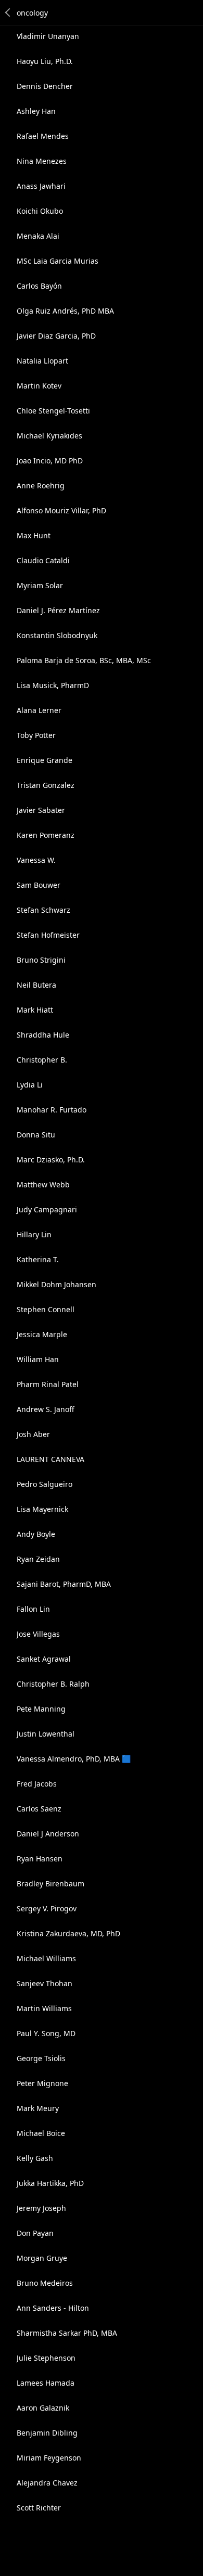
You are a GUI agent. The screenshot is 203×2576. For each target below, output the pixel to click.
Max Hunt (34, 535)
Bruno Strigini (41, 960)
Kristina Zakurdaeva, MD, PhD (68, 1933)
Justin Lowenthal (46, 1734)
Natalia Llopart (42, 361)
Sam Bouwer (39, 885)
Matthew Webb (43, 1185)
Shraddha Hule (43, 1035)
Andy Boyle (36, 1534)
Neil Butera (36, 985)
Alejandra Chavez (47, 2483)
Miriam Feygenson (49, 2458)
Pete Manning (41, 1709)
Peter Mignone (42, 2083)
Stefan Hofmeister (48, 935)
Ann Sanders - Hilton (53, 2308)
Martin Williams (44, 2008)
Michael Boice (41, 2133)
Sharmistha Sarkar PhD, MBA (67, 2333)
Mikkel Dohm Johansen (56, 1284)
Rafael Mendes (43, 136)
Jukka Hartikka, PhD (50, 2183)
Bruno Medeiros (45, 2283)
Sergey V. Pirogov (47, 1908)
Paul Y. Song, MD (46, 2033)
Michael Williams (46, 1958)
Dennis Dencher (45, 86)
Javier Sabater (41, 810)
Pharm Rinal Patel (48, 1384)
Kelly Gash (35, 2158)
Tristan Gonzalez (46, 785)
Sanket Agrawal (44, 1659)
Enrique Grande (45, 760)
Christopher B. (42, 1060)
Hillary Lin (34, 1234)
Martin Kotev (39, 386)
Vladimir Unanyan (48, 36)
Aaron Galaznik (43, 2408)
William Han (38, 1359)
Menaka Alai (38, 236)
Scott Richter (39, 2508)
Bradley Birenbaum (50, 1884)
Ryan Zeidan (38, 1559)
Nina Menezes (42, 161)
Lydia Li (30, 1085)
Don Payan (35, 2233)
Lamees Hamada (46, 2383)
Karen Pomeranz (46, 835)
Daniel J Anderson (48, 1834)
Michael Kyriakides (49, 436)
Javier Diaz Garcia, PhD (56, 336)
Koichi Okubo (40, 211)
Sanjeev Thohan (45, 1983)
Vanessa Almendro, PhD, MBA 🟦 (74, 1759)
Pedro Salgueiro (45, 1484)
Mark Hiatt (35, 1010)
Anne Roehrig (41, 486)
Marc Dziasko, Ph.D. (51, 1160)
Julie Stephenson (46, 2358)
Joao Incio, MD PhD (50, 461)
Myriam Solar (40, 585)
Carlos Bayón (39, 286)
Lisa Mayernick (42, 1509)
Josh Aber (33, 1434)
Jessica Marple (42, 1334)
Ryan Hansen (40, 1859)
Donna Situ (36, 1135)
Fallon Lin (33, 1609)
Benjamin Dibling (47, 2433)
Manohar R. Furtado (52, 1110)
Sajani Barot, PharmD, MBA (64, 1584)
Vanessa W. (36, 860)
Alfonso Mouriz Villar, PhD (61, 510)
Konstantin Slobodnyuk (57, 635)
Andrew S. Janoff (46, 1409)
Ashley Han (36, 111)
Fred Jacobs (37, 1784)
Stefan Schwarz (43, 910)
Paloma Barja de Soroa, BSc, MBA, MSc (84, 660)
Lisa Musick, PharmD (53, 685)
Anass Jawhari (41, 186)
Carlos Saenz (39, 1809)
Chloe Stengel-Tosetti (53, 411)
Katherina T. (38, 1259)
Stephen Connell (46, 1309)
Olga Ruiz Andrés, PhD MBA (65, 311)
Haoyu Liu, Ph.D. (45, 61)
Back (8, 12)
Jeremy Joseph (41, 2208)
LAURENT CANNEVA (50, 1459)
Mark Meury (38, 2108)
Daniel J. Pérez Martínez (58, 610)
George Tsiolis (41, 2058)
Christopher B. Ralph (53, 1684)
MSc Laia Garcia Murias (58, 261)
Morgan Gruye (42, 2258)
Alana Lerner (39, 710)
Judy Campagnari (47, 1209)
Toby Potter (36, 735)
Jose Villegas (38, 1634)
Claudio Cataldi (43, 560)
